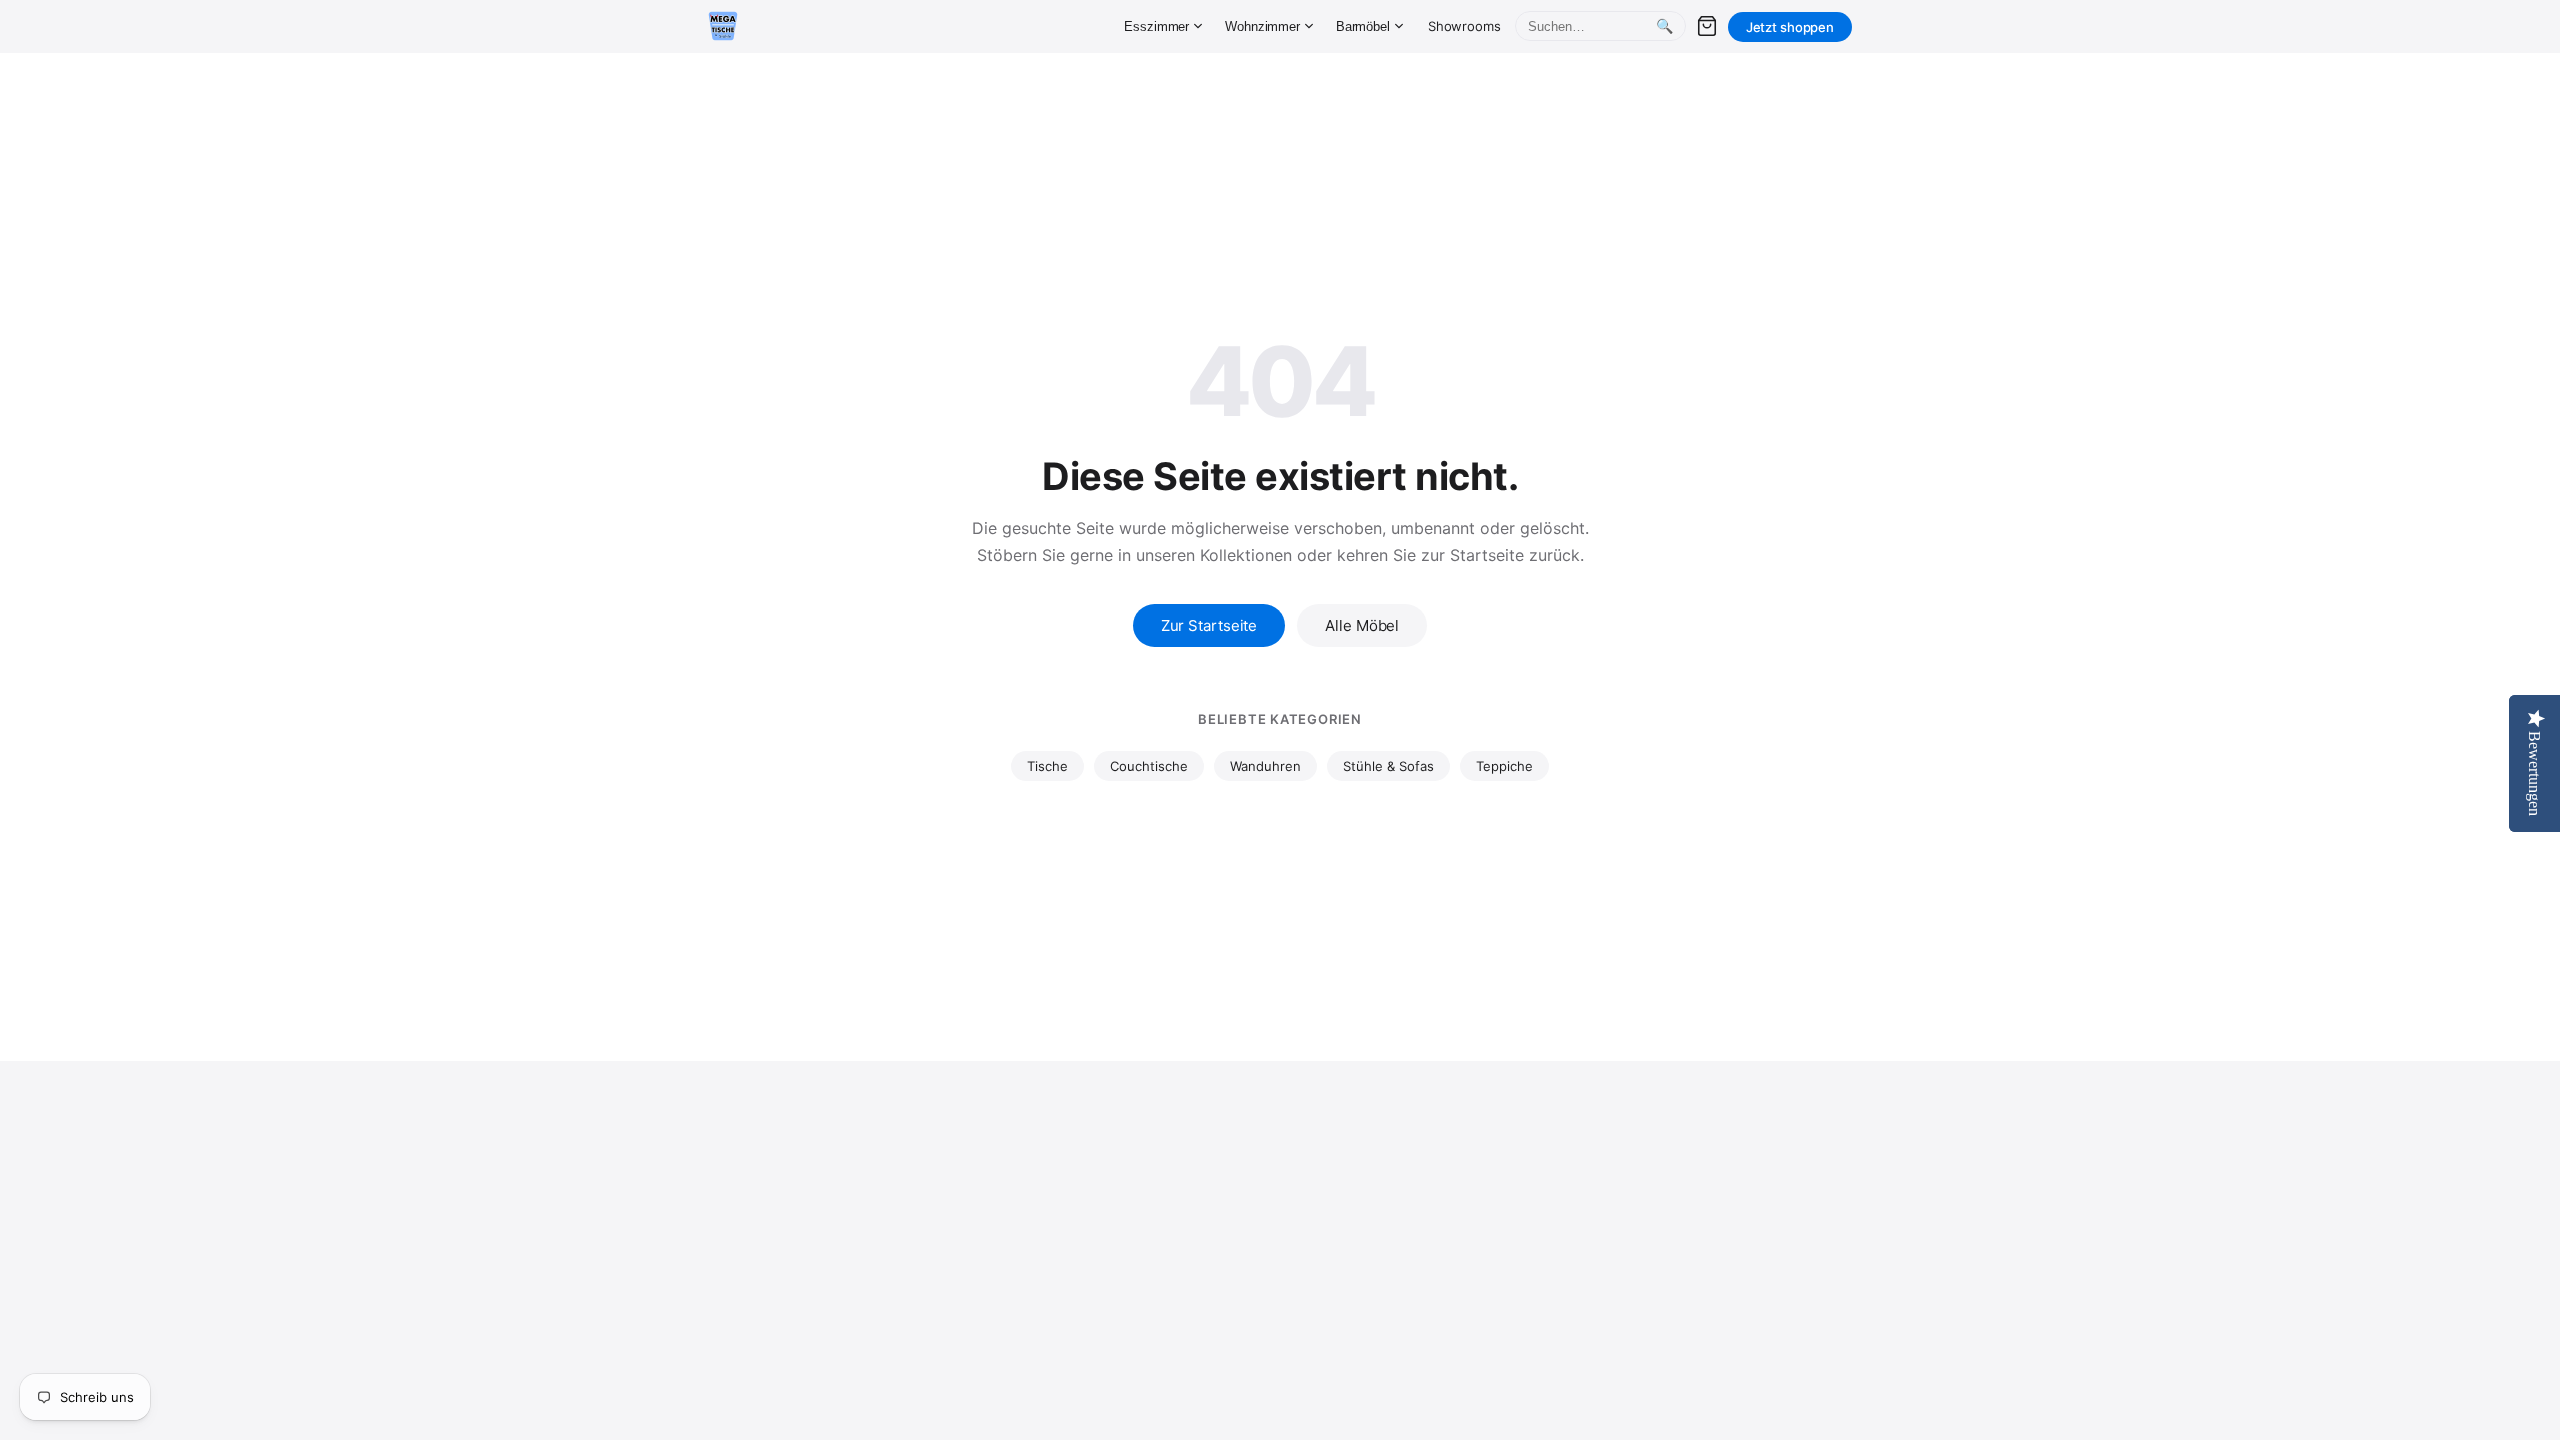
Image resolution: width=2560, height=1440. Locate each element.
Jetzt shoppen (1790, 27)
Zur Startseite (1209, 625)
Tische (1047, 766)
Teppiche (1504, 766)
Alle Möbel (1362, 625)
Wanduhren (1265, 766)
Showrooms (1464, 26)
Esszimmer (1156, 26)
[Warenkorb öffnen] (1707, 26)
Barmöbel (1363, 26)
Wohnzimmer (1262, 26)
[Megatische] (723, 26)
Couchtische (1149, 766)
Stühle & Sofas (1388, 766)
